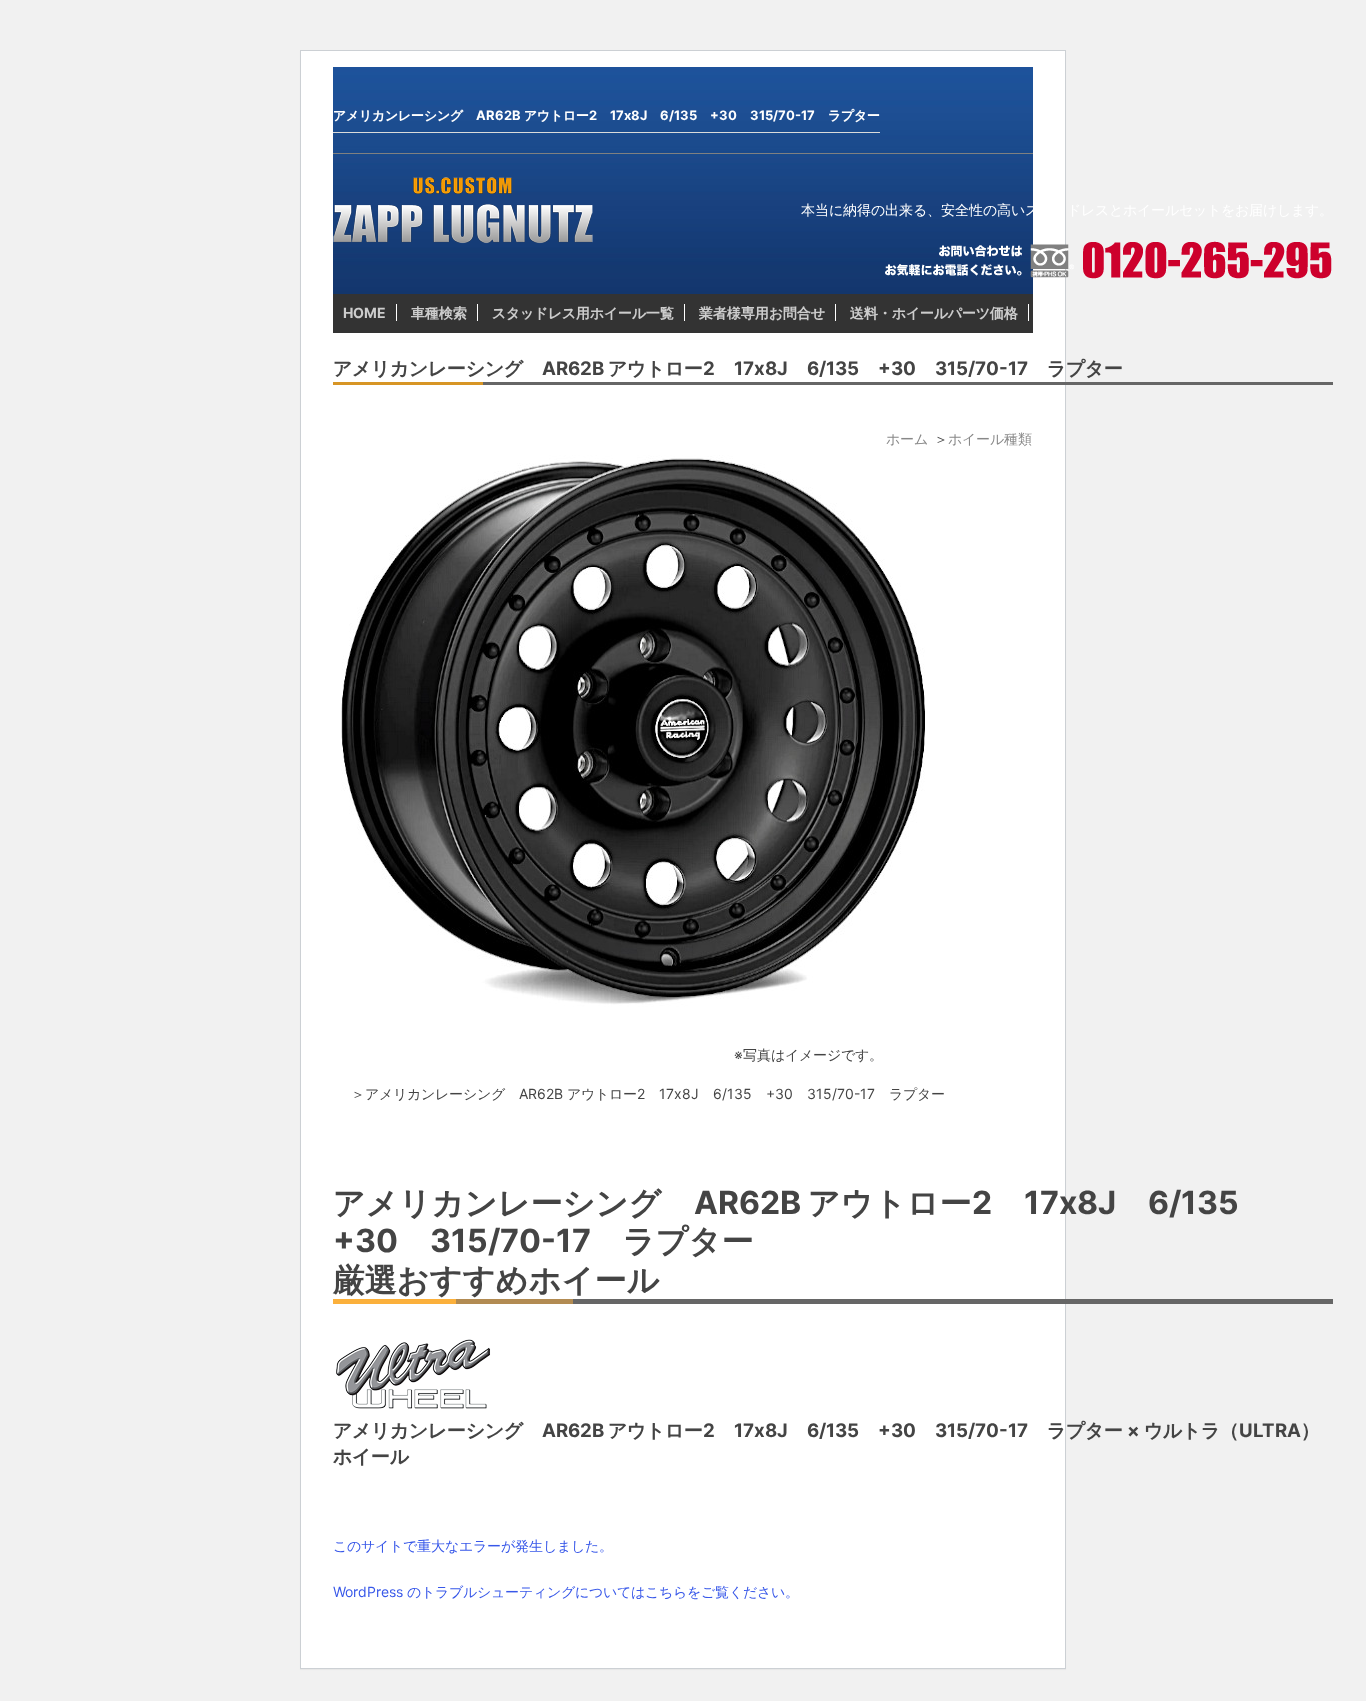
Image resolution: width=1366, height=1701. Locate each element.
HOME (364, 312)
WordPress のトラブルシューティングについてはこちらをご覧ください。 (566, 1591)
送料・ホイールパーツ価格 (934, 312)
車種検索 (439, 312)
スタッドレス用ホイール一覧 (583, 312)
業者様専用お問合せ (762, 312)
